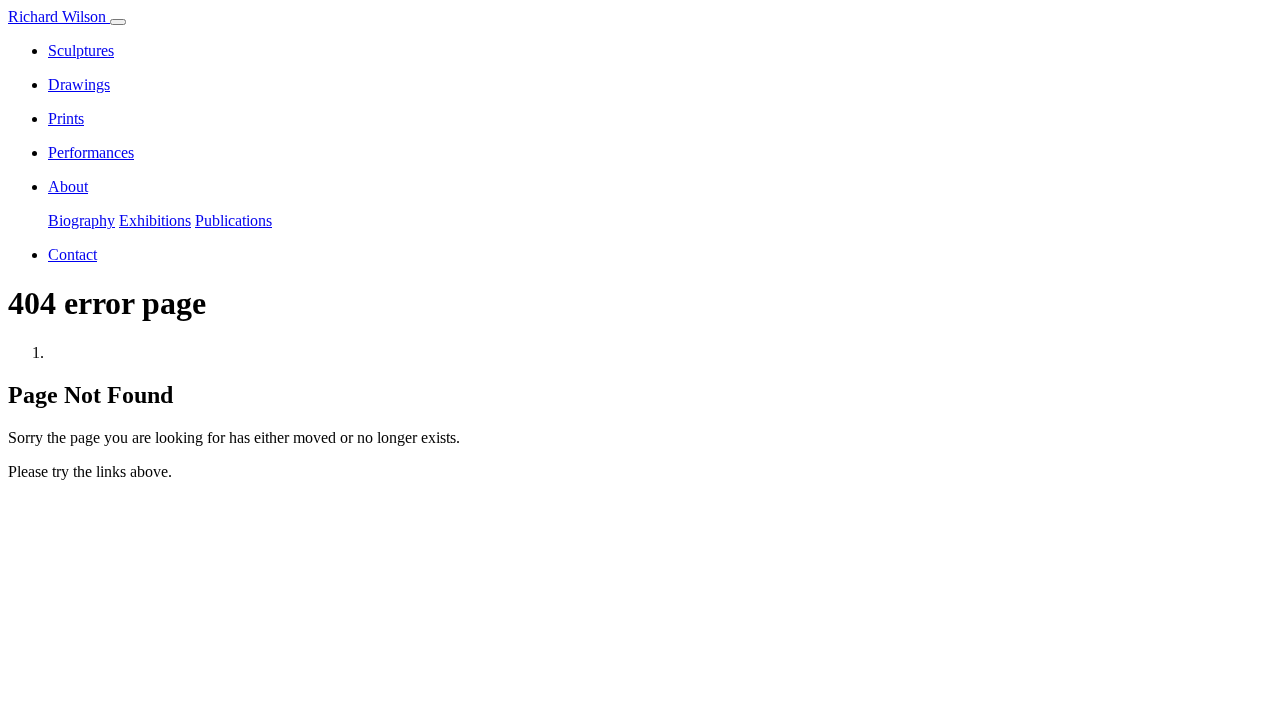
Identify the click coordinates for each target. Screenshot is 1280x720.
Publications (233, 220)
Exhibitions (155, 220)
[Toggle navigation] (118, 22)
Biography (81, 220)
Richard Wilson (59, 16)
